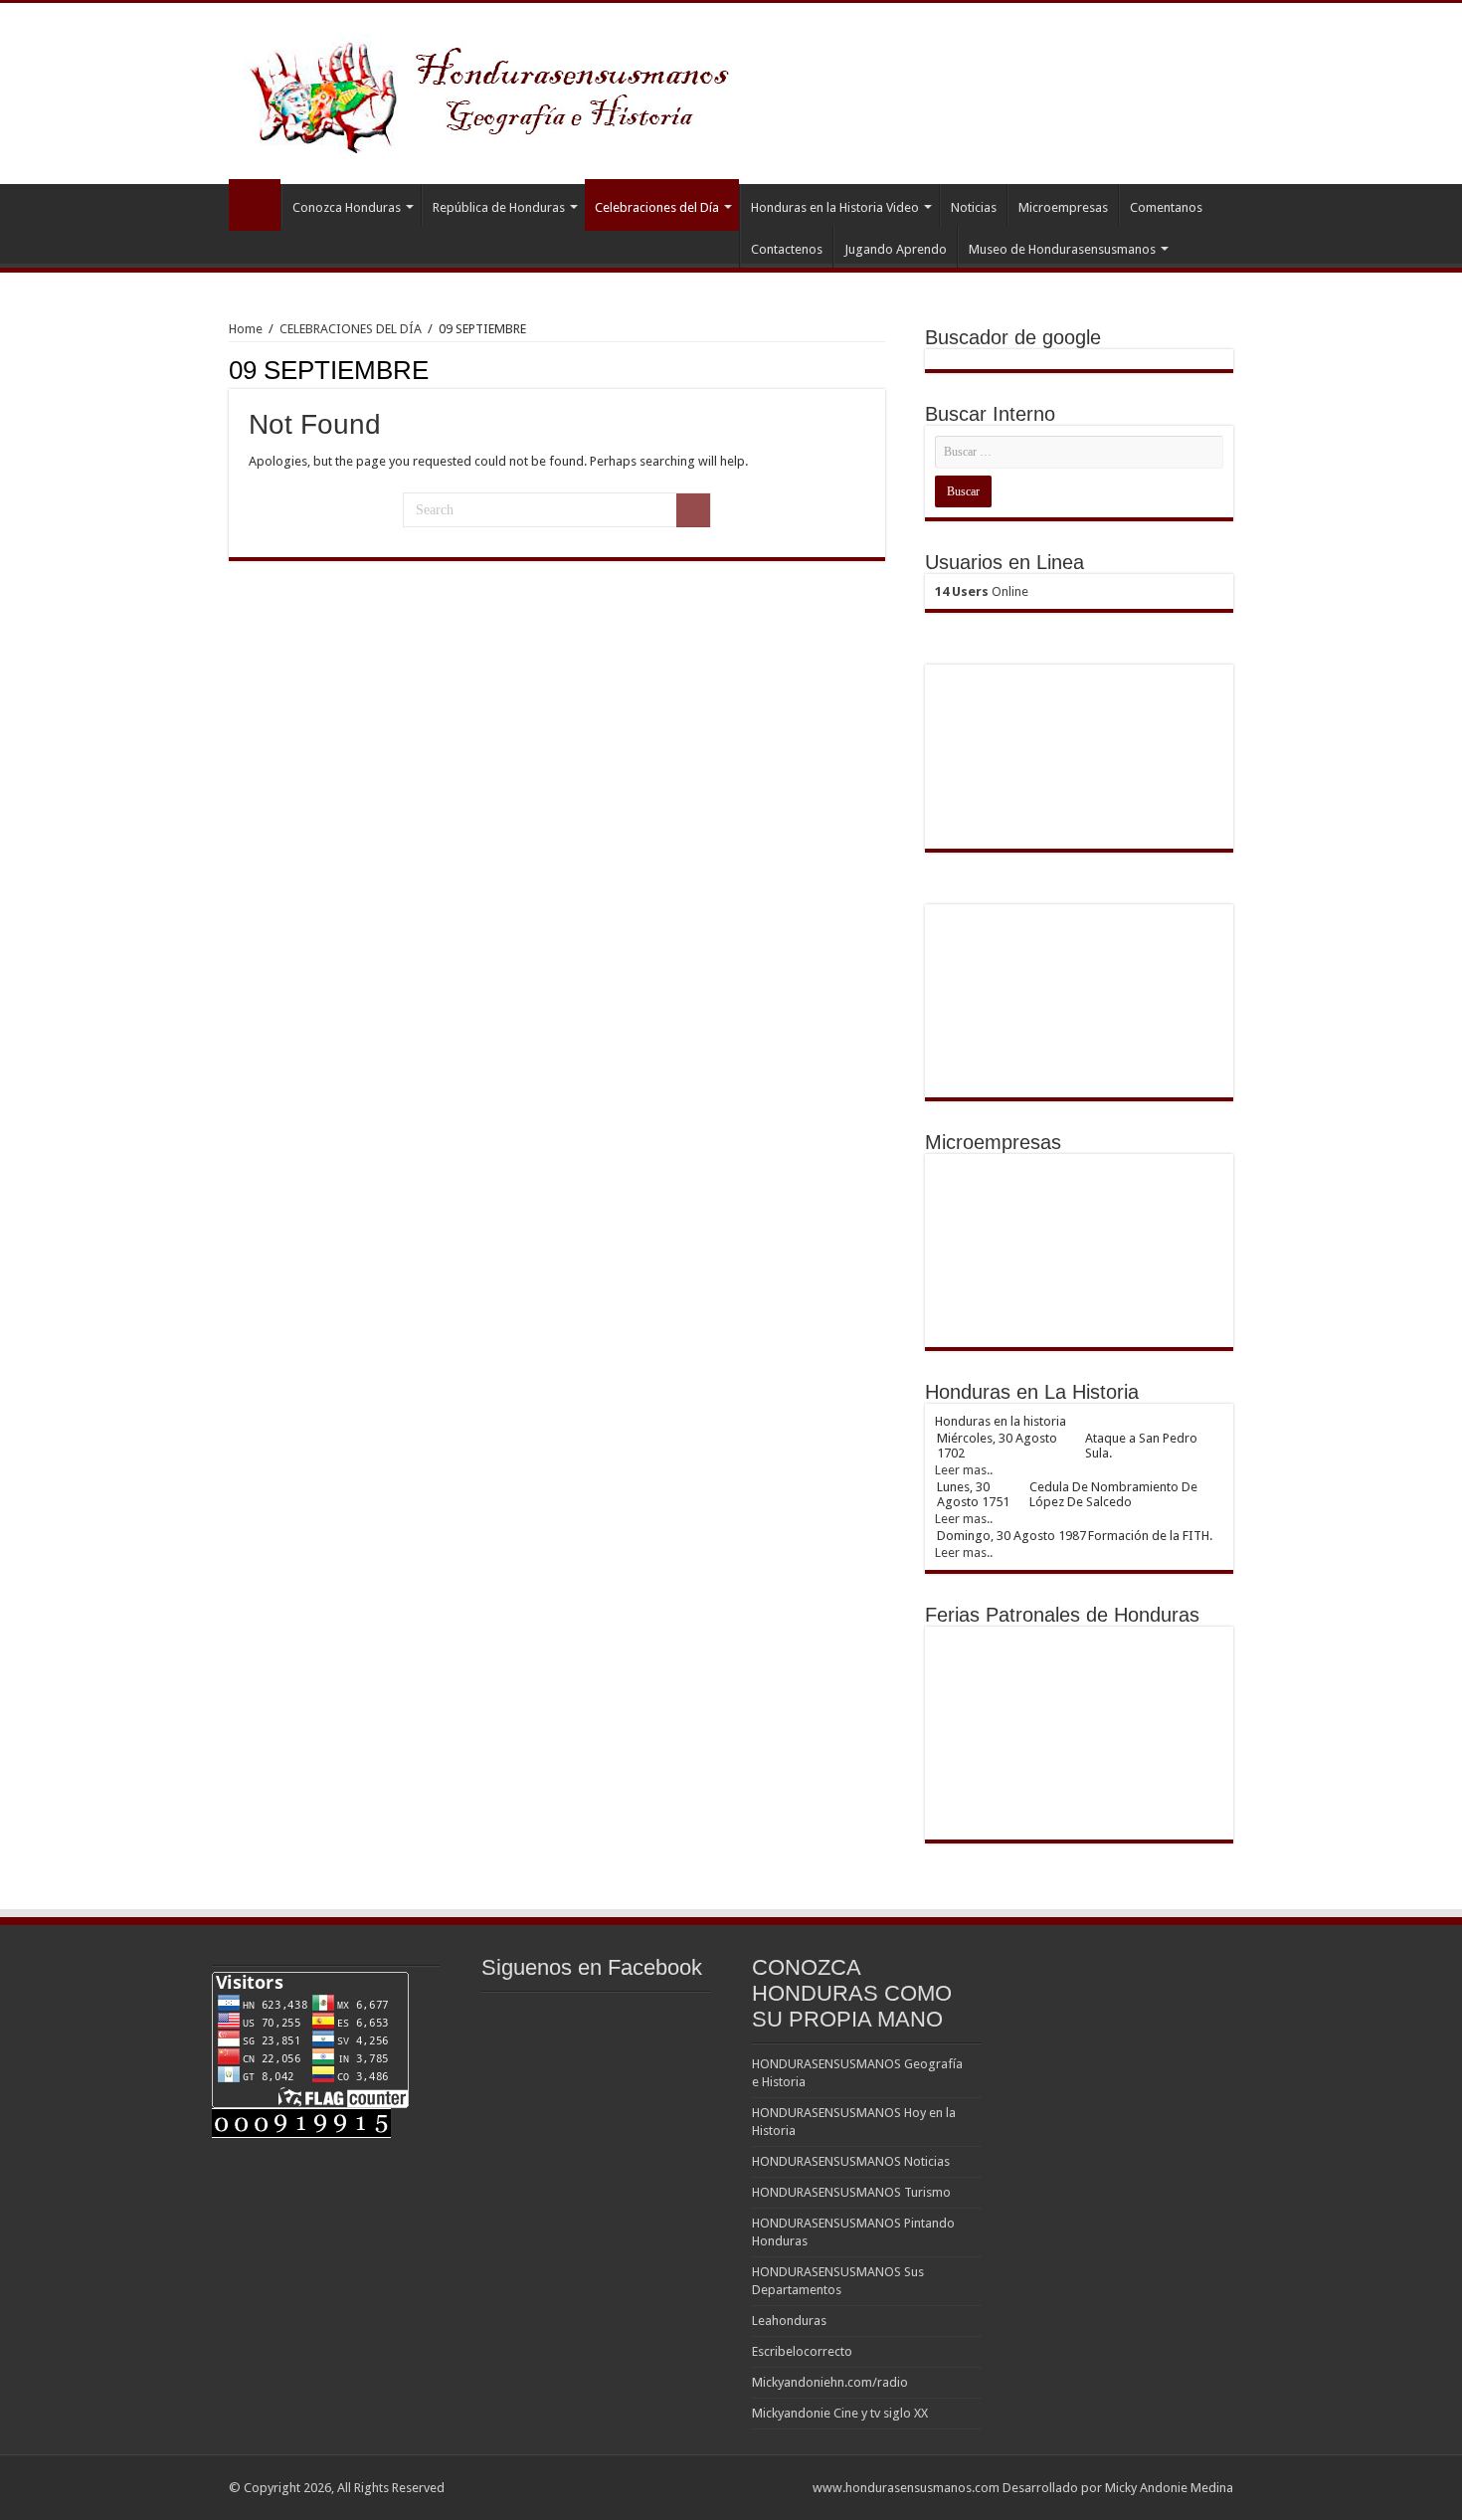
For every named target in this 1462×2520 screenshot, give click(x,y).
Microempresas (1063, 207)
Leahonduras (789, 2321)
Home (246, 329)
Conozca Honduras (347, 207)
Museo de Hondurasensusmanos (1062, 249)
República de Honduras (499, 207)
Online (982, 591)
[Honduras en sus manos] (492, 90)
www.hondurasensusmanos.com (906, 2488)
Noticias (974, 207)
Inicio (255, 205)
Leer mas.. (964, 1470)
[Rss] (788, 2487)
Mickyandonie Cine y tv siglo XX (840, 2413)
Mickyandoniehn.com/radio (830, 2382)
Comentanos (1166, 207)
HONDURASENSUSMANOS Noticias (851, 2161)
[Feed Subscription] (880, 369)
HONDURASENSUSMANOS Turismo (851, 2192)
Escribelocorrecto (802, 2351)
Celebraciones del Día (657, 207)
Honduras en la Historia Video (835, 207)
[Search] (693, 510)
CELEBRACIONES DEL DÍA (351, 329)
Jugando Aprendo (896, 249)
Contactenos (787, 249)
